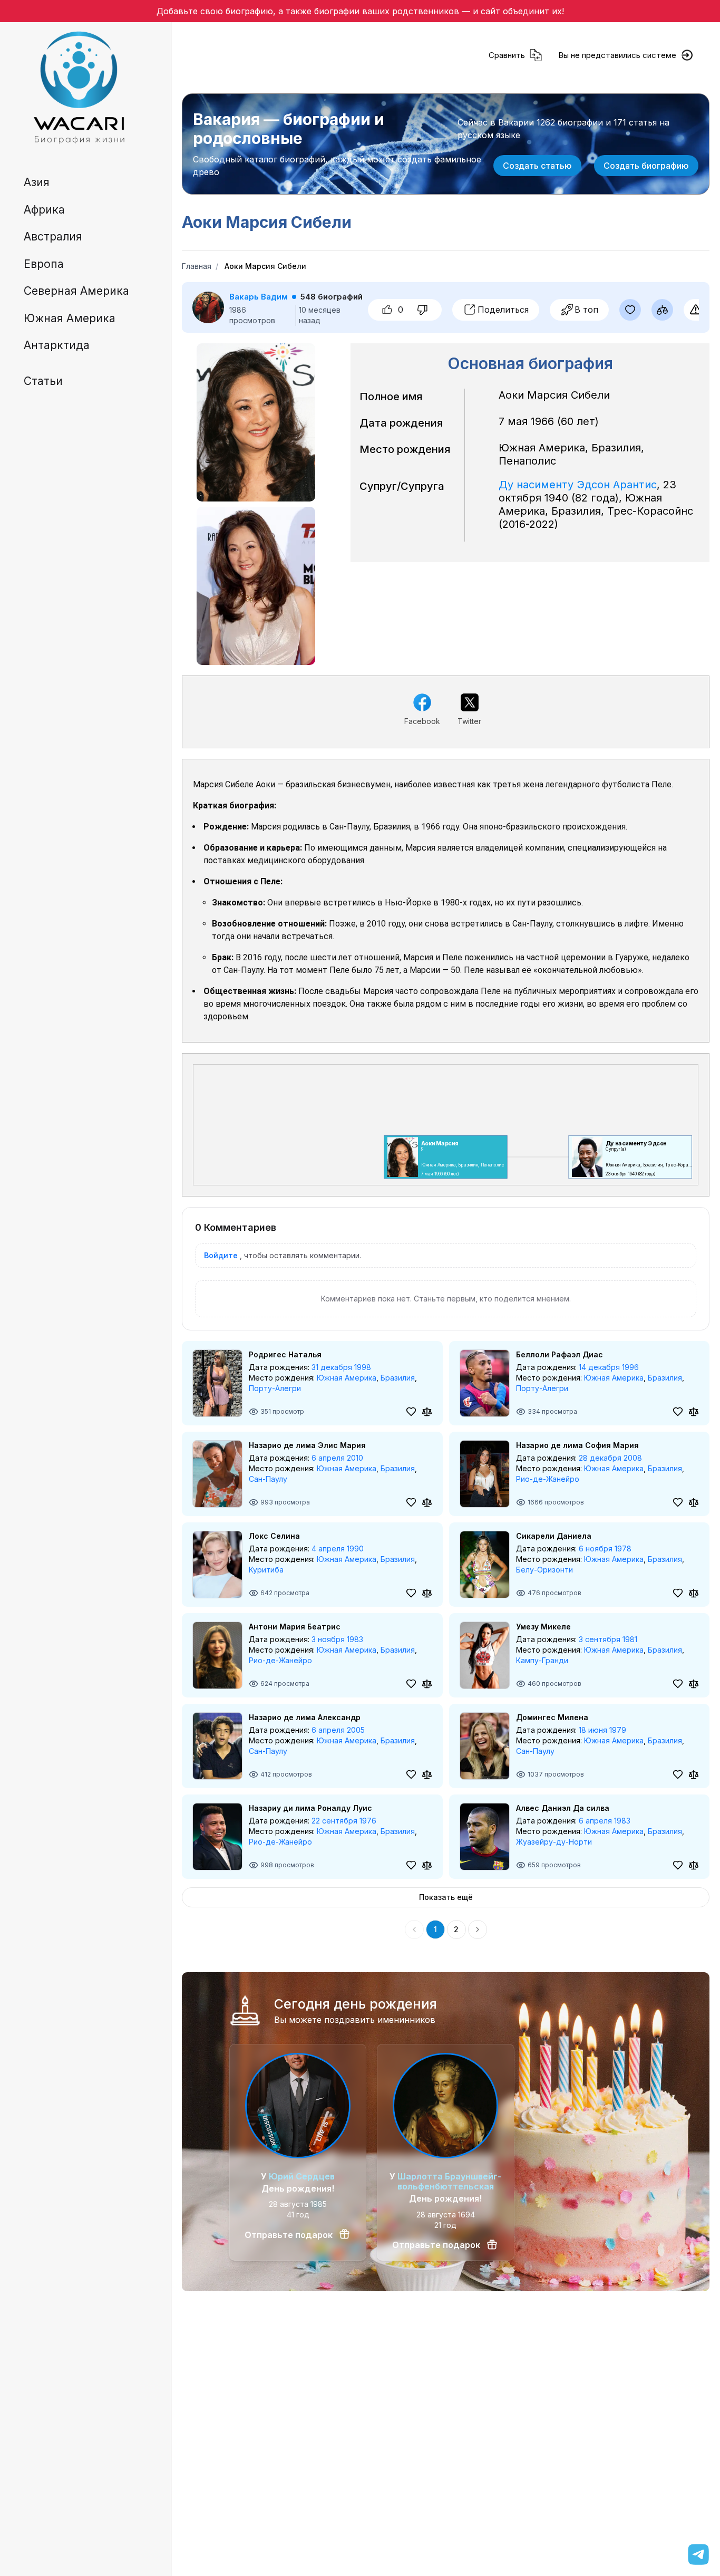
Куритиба (266, 1570)
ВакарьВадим (259, 297)
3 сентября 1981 (608, 1639)
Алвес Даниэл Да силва (563, 1808)
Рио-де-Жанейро (548, 1479)
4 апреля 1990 (338, 1549)
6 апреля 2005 (338, 1730)
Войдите (221, 1255)
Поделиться (503, 310)
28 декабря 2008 (610, 1458)
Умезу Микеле (543, 1627)
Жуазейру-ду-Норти (554, 1842)
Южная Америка (347, 1378)
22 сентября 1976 (344, 1821)
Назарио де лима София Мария (577, 1445)
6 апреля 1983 (605, 1821)
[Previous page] (414, 1929)
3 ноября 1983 (337, 1639)
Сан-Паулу (268, 1479)
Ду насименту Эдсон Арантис (578, 485)
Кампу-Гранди (542, 1660)
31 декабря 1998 (341, 1367)
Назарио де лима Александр (305, 1717)
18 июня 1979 (602, 1730)
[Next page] (478, 1929)
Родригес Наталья (285, 1354)
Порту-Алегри (275, 1388)
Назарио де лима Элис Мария (307, 1445)
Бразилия (398, 1378)
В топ (586, 310)
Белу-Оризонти (544, 1570)
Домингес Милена (552, 1717)
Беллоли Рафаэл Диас (560, 1354)
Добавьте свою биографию (215, 11)
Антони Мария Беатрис (295, 1627)
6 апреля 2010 (337, 1458)
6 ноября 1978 (605, 1549)
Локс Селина (274, 1536)
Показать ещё (446, 1897)
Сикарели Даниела (554, 1536)
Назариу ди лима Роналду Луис (310, 1808)
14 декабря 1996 (609, 1367)
